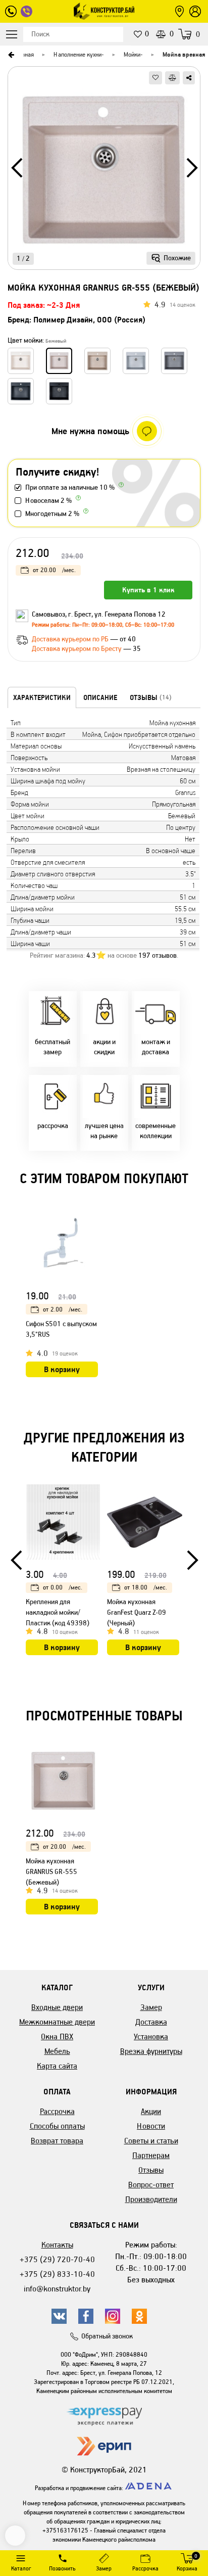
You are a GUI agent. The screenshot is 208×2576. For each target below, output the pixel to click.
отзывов (158, 955)
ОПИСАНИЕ (100, 697)
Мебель (57, 2051)
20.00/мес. (54, 570)
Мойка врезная (184, 54)
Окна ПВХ (57, 2036)
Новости (151, 2126)
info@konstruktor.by (57, 2289)
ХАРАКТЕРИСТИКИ (42, 697)
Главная (23, 54)
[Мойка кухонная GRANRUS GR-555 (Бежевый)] (104, 172)
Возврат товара (57, 2141)
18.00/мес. (146, 1587)
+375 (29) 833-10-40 (57, 2274)
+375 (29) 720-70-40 (57, 2259)
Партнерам (151, 2155)
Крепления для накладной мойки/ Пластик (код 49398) (58, 1612)
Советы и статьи (151, 2141)
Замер (151, 2007)
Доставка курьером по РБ (71, 639)
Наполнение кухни (77, 54)
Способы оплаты (57, 2126)
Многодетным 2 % (52, 514)
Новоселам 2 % (48, 501)
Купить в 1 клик (148, 590)
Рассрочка (57, 2111)
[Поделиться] (189, 78)
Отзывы (151, 2170)
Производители (151, 2199)
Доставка (151, 2022)
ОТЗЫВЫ (151, 697)
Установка (151, 2036)
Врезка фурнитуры (151, 2051)
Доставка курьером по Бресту (77, 649)
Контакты (57, 2245)
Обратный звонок (107, 2336)
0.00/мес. (63, 1587)
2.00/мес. (63, 1309)
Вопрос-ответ (151, 2185)
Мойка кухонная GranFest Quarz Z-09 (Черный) (137, 1612)
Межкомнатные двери (57, 2022)
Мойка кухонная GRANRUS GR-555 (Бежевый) (51, 1872)
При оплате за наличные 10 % (70, 487)
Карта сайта (57, 2066)
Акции (151, 2111)
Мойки (132, 54)
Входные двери (57, 2007)
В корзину (62, 1369)
